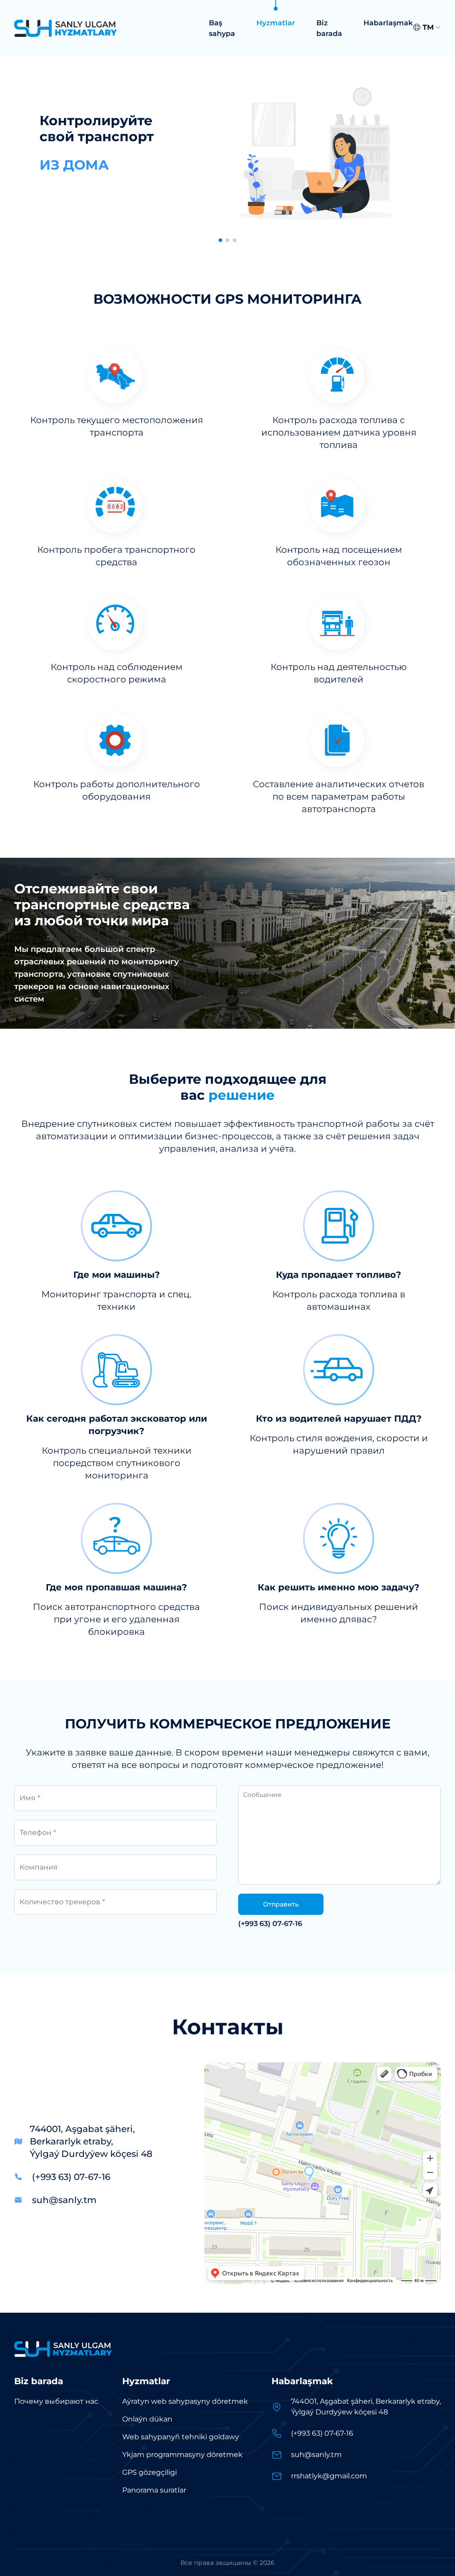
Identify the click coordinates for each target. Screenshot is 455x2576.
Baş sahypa (222, 28)
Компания (39, 1867)
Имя (30, 1798)
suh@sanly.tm (64, 2200)
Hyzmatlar (276, 23)
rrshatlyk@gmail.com (329, 2476)
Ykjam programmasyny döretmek (182, 2455)
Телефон (38, 1833)
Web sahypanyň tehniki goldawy (181, 2437)
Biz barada (329, 28)
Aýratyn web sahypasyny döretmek (185, 2401)
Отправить (281, 1904)
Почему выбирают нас (56, 2401)
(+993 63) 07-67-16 (270, 1924)
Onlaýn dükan (147, 2419)
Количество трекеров (62, 1902)
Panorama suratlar (154, 2490)
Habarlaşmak (388, 23)
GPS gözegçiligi (150, 2472)
